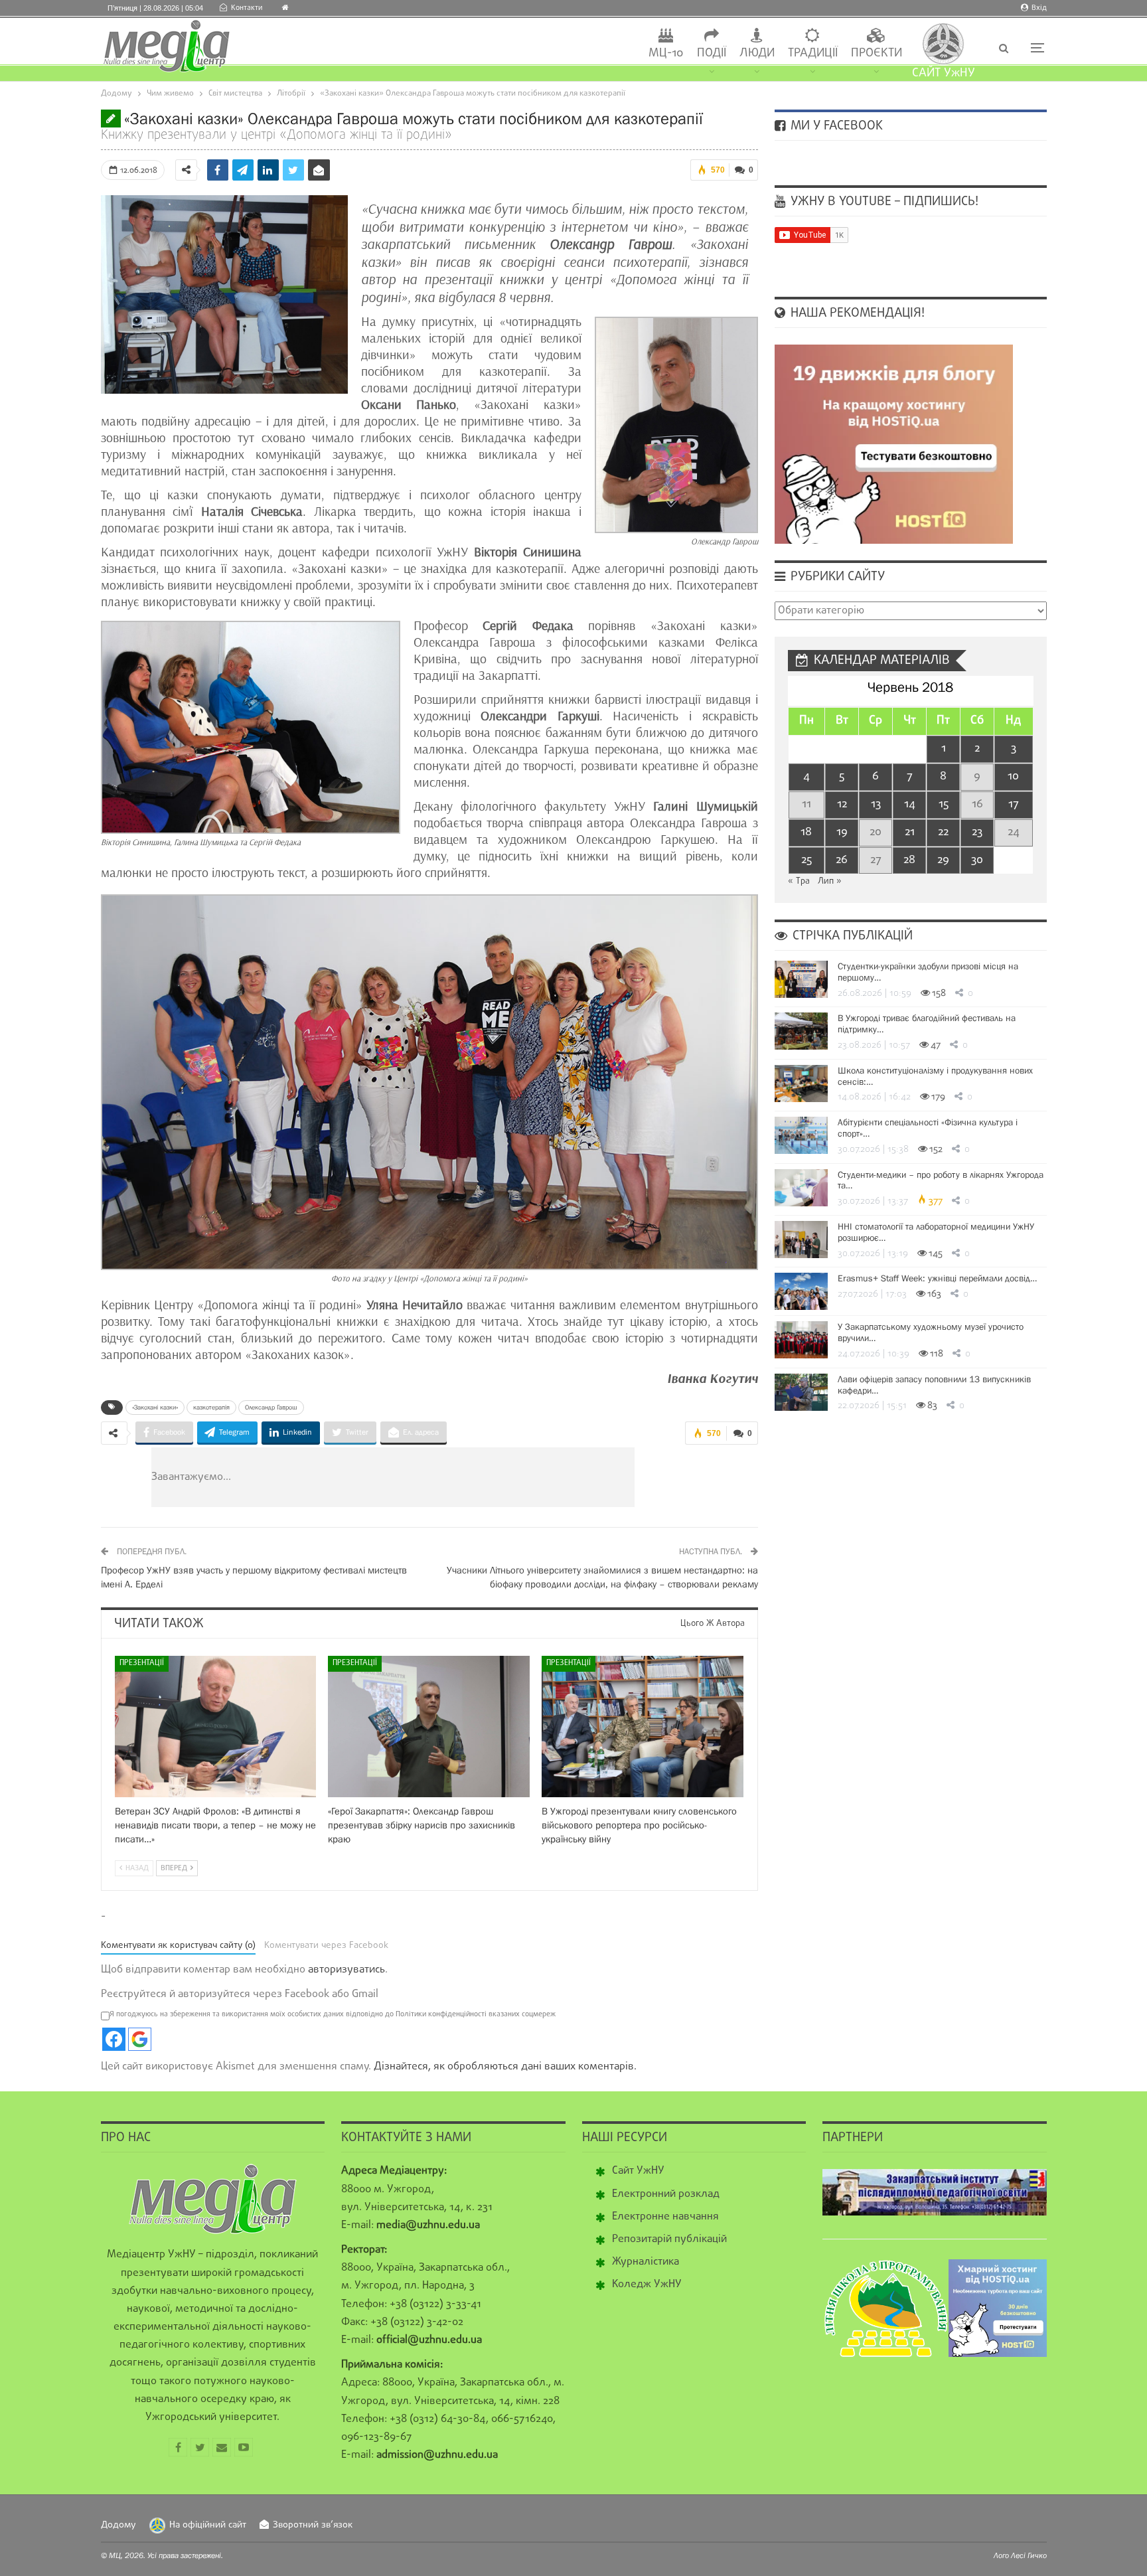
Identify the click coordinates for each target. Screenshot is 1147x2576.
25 (806, 860)
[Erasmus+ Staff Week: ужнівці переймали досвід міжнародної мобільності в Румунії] (801, 1291)
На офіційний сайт (208, 2525)
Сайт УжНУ (638, 2171)
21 (910, 832)
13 (876, 804)
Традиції (813, 53)
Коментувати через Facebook (326, 1946)
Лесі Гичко (1029, 2555)
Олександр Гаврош (271, 1407)
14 (910, 804)
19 (842, 832)
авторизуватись (346, 1970)
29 (943, 860)
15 (944, 804)
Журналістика (646, 2262)
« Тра (799, 881)
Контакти (247, 8)
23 (977, 832)
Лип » (830, 881)
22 (943, 832)
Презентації (142, 1663)
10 (1013, 776)
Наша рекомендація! (856, 313)
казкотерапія (211, 1407)
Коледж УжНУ (647, 2285)
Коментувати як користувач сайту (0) (178, 1946)
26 (842, 860)
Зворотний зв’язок (313, 2525)
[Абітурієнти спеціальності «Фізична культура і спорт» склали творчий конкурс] (801, 1135)
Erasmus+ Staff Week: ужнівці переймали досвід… (937, 1278)
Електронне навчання (665, 2217)
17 (1014, 804)
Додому (118, 2525)
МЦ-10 (666, 53)
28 (909, 860)
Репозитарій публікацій (669, 2239)
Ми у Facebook (835, 126)
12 (842, 804)
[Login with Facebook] (114, 2039)
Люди (757, 53)
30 (977, 860)
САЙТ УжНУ (944, 73)
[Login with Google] (140, 2039)
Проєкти (877, 53)
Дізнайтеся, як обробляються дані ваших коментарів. (505, 2067)
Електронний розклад (666, 2194)
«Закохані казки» (155, 1407)
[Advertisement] (473, 1477)
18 (806, 832)
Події (712, 53)
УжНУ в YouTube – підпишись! (883, 202)
